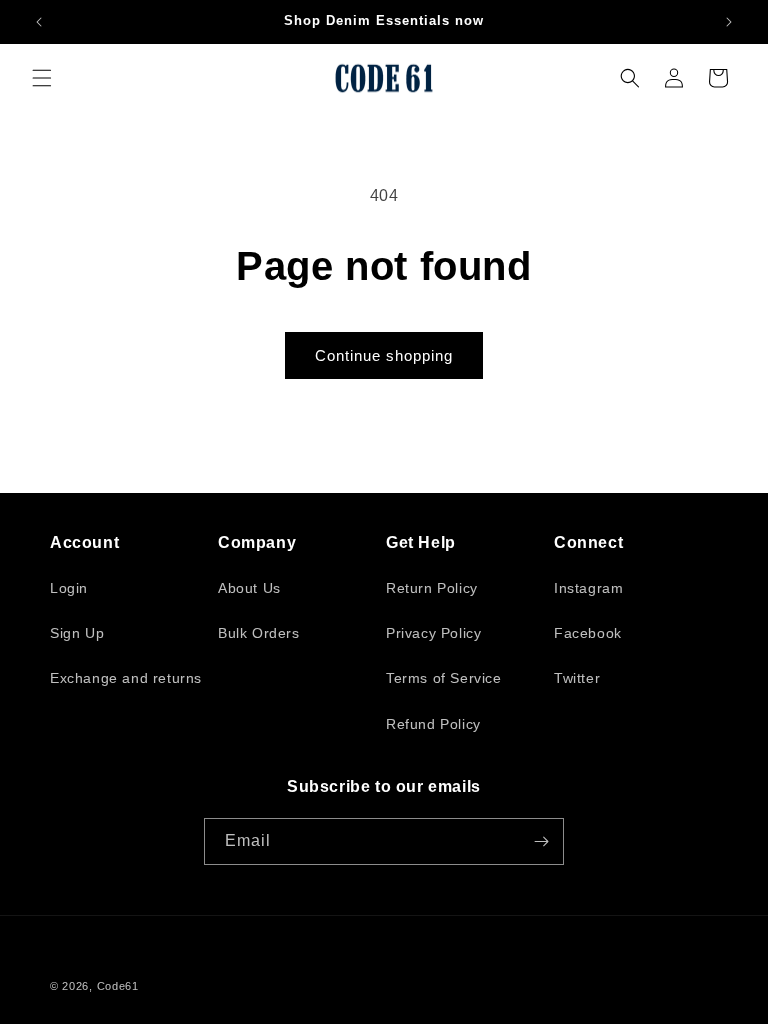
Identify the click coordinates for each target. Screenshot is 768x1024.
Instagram (588, 588)
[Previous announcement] (39, 22)
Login (69, 588)
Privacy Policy (433, 633)
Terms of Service (444, 678)
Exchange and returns (126, 678)
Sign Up (77, 633)
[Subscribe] (541, 841)
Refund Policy (433, 724)
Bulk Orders (259, 633)
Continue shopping (384, 355)
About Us (249, 588)
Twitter (577, 678)
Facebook (588, 633)
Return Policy (432, 588)
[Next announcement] (729, 22)
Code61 (118, 986)
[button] (42, 78)
